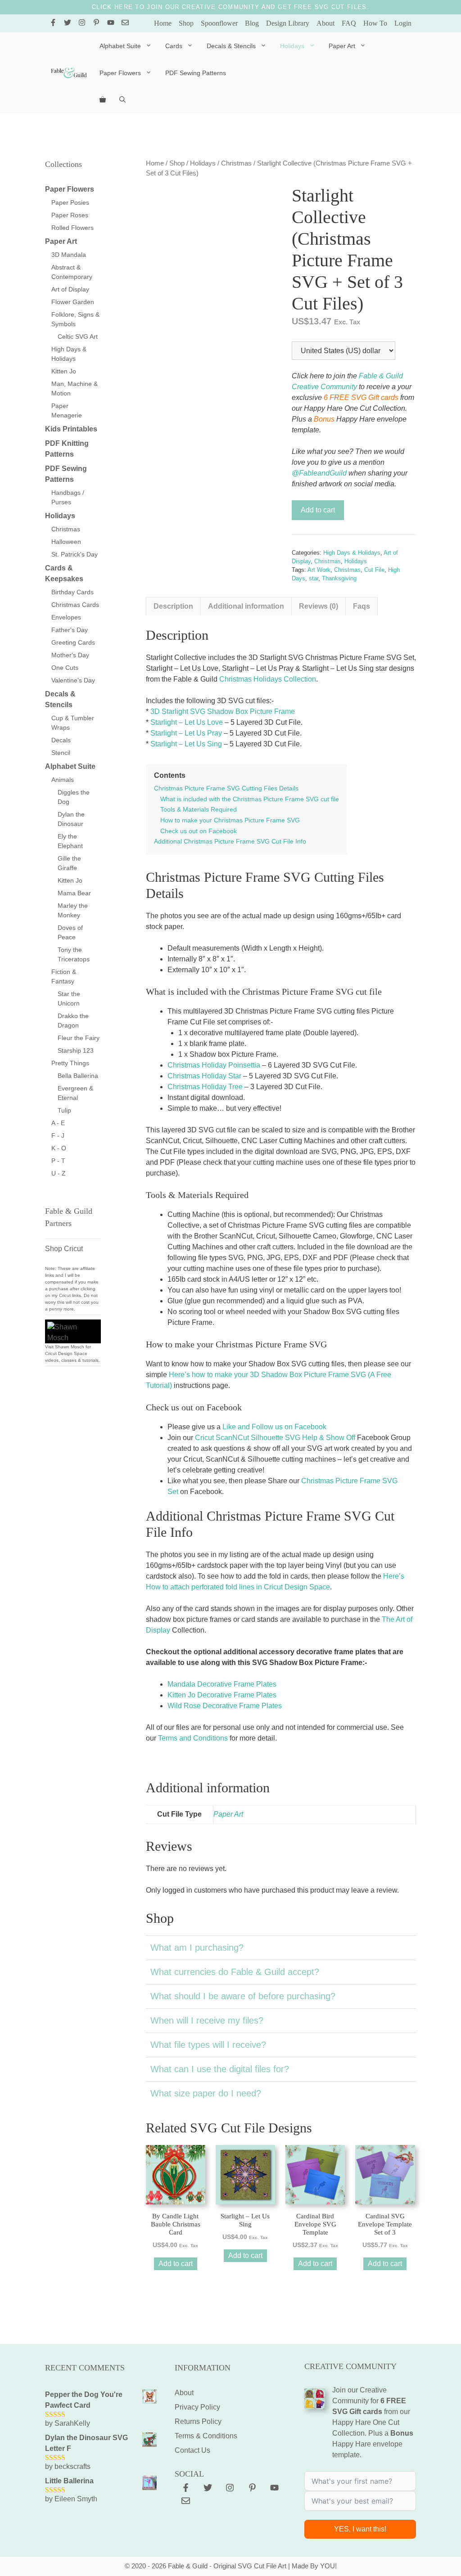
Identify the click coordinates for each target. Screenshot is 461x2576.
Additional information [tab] (246, 606)
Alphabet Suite (120, 46)
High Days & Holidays (352, 553)
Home (163, 23)
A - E (58, 1123)
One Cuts (65, 668)
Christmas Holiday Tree (205, 1087)
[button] (281, 1948)
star (314, 578)
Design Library (288, 23)
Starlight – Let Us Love (187, 722)
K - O (59, 1148)
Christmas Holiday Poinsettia (214, 1065)
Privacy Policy (197, 2407)
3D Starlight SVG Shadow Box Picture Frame (223, 711)
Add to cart (318, 510)
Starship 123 (76, 1050)
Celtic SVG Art (78, 337)
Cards (174, 46)
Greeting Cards (73, 642)
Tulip (64, 1110)
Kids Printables (71, 429)
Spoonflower (219, 23)
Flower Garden (73, 302)
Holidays (292, 46)
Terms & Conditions (206, 2436)
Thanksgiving (339, 578)
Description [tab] (173, 606)
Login (403, 23)
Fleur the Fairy (79, 1038)
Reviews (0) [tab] (319, 606)
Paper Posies (70, 202)
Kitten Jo (64, 371)
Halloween (66, 542)
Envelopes (66, 617)
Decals (61, 740)
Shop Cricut (64, 1249)
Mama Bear (74, 893)
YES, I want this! (360, 2529)
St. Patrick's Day (75, 554)
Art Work (319, 570)
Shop (186, 23)
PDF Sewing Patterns (196, 73)
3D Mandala (69, 255)
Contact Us (192, 2450)
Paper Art (342, 46)
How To (375, 23)
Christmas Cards (75, 605)
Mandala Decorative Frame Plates (222, 1684)
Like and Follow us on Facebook (274, 1427)
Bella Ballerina (78, 1076)
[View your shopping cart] (103, 100)
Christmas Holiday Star (204, 1076)
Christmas (236, 163)
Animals (63, 780)
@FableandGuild (319, 473)
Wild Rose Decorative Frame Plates (225, 1706)
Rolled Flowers (72, 228)
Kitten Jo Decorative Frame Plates (222, 1695)
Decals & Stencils (231, 46)
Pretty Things (70, 1063)
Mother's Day (70, 655)
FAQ (349, 23)
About (325, 23)
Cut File (374, 570)
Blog (252, 23)
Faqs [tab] (362, 606)
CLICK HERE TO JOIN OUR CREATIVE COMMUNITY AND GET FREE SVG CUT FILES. (230, 7)
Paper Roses (70, 215)
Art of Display (70, 289)
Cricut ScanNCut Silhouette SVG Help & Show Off (275, 1438)
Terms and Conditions (193, 1738)
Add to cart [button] (176, 2264)
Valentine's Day (73, 680)
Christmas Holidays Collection (268, 679)
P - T (58, 1161)
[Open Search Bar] (122, 100)
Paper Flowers (120, 73)
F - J (58, 1135)
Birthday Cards (72, 592)
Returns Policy (198, 2421)
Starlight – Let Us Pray (186, 733)
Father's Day (70, 630)
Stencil (61, 753)
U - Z (59, 1173)
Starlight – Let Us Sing (186, 744)
